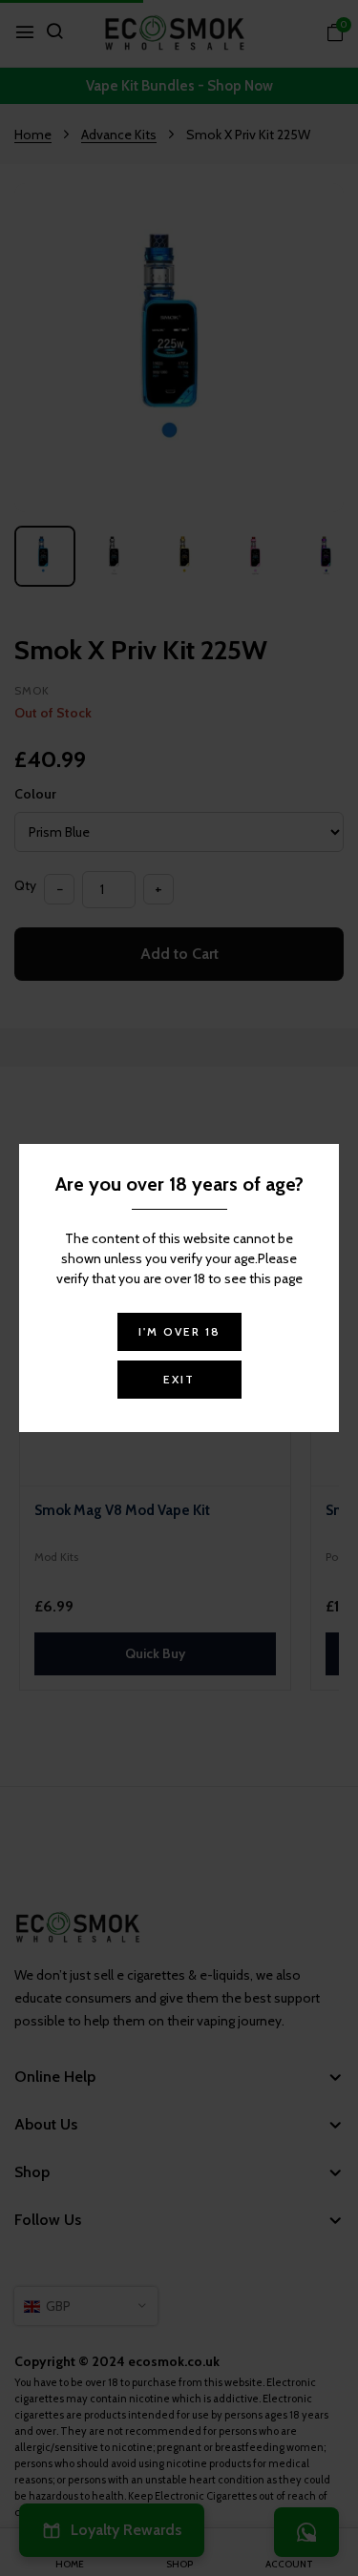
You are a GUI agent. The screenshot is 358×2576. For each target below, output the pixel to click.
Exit (179, 1379)
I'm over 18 (179, 1331)
